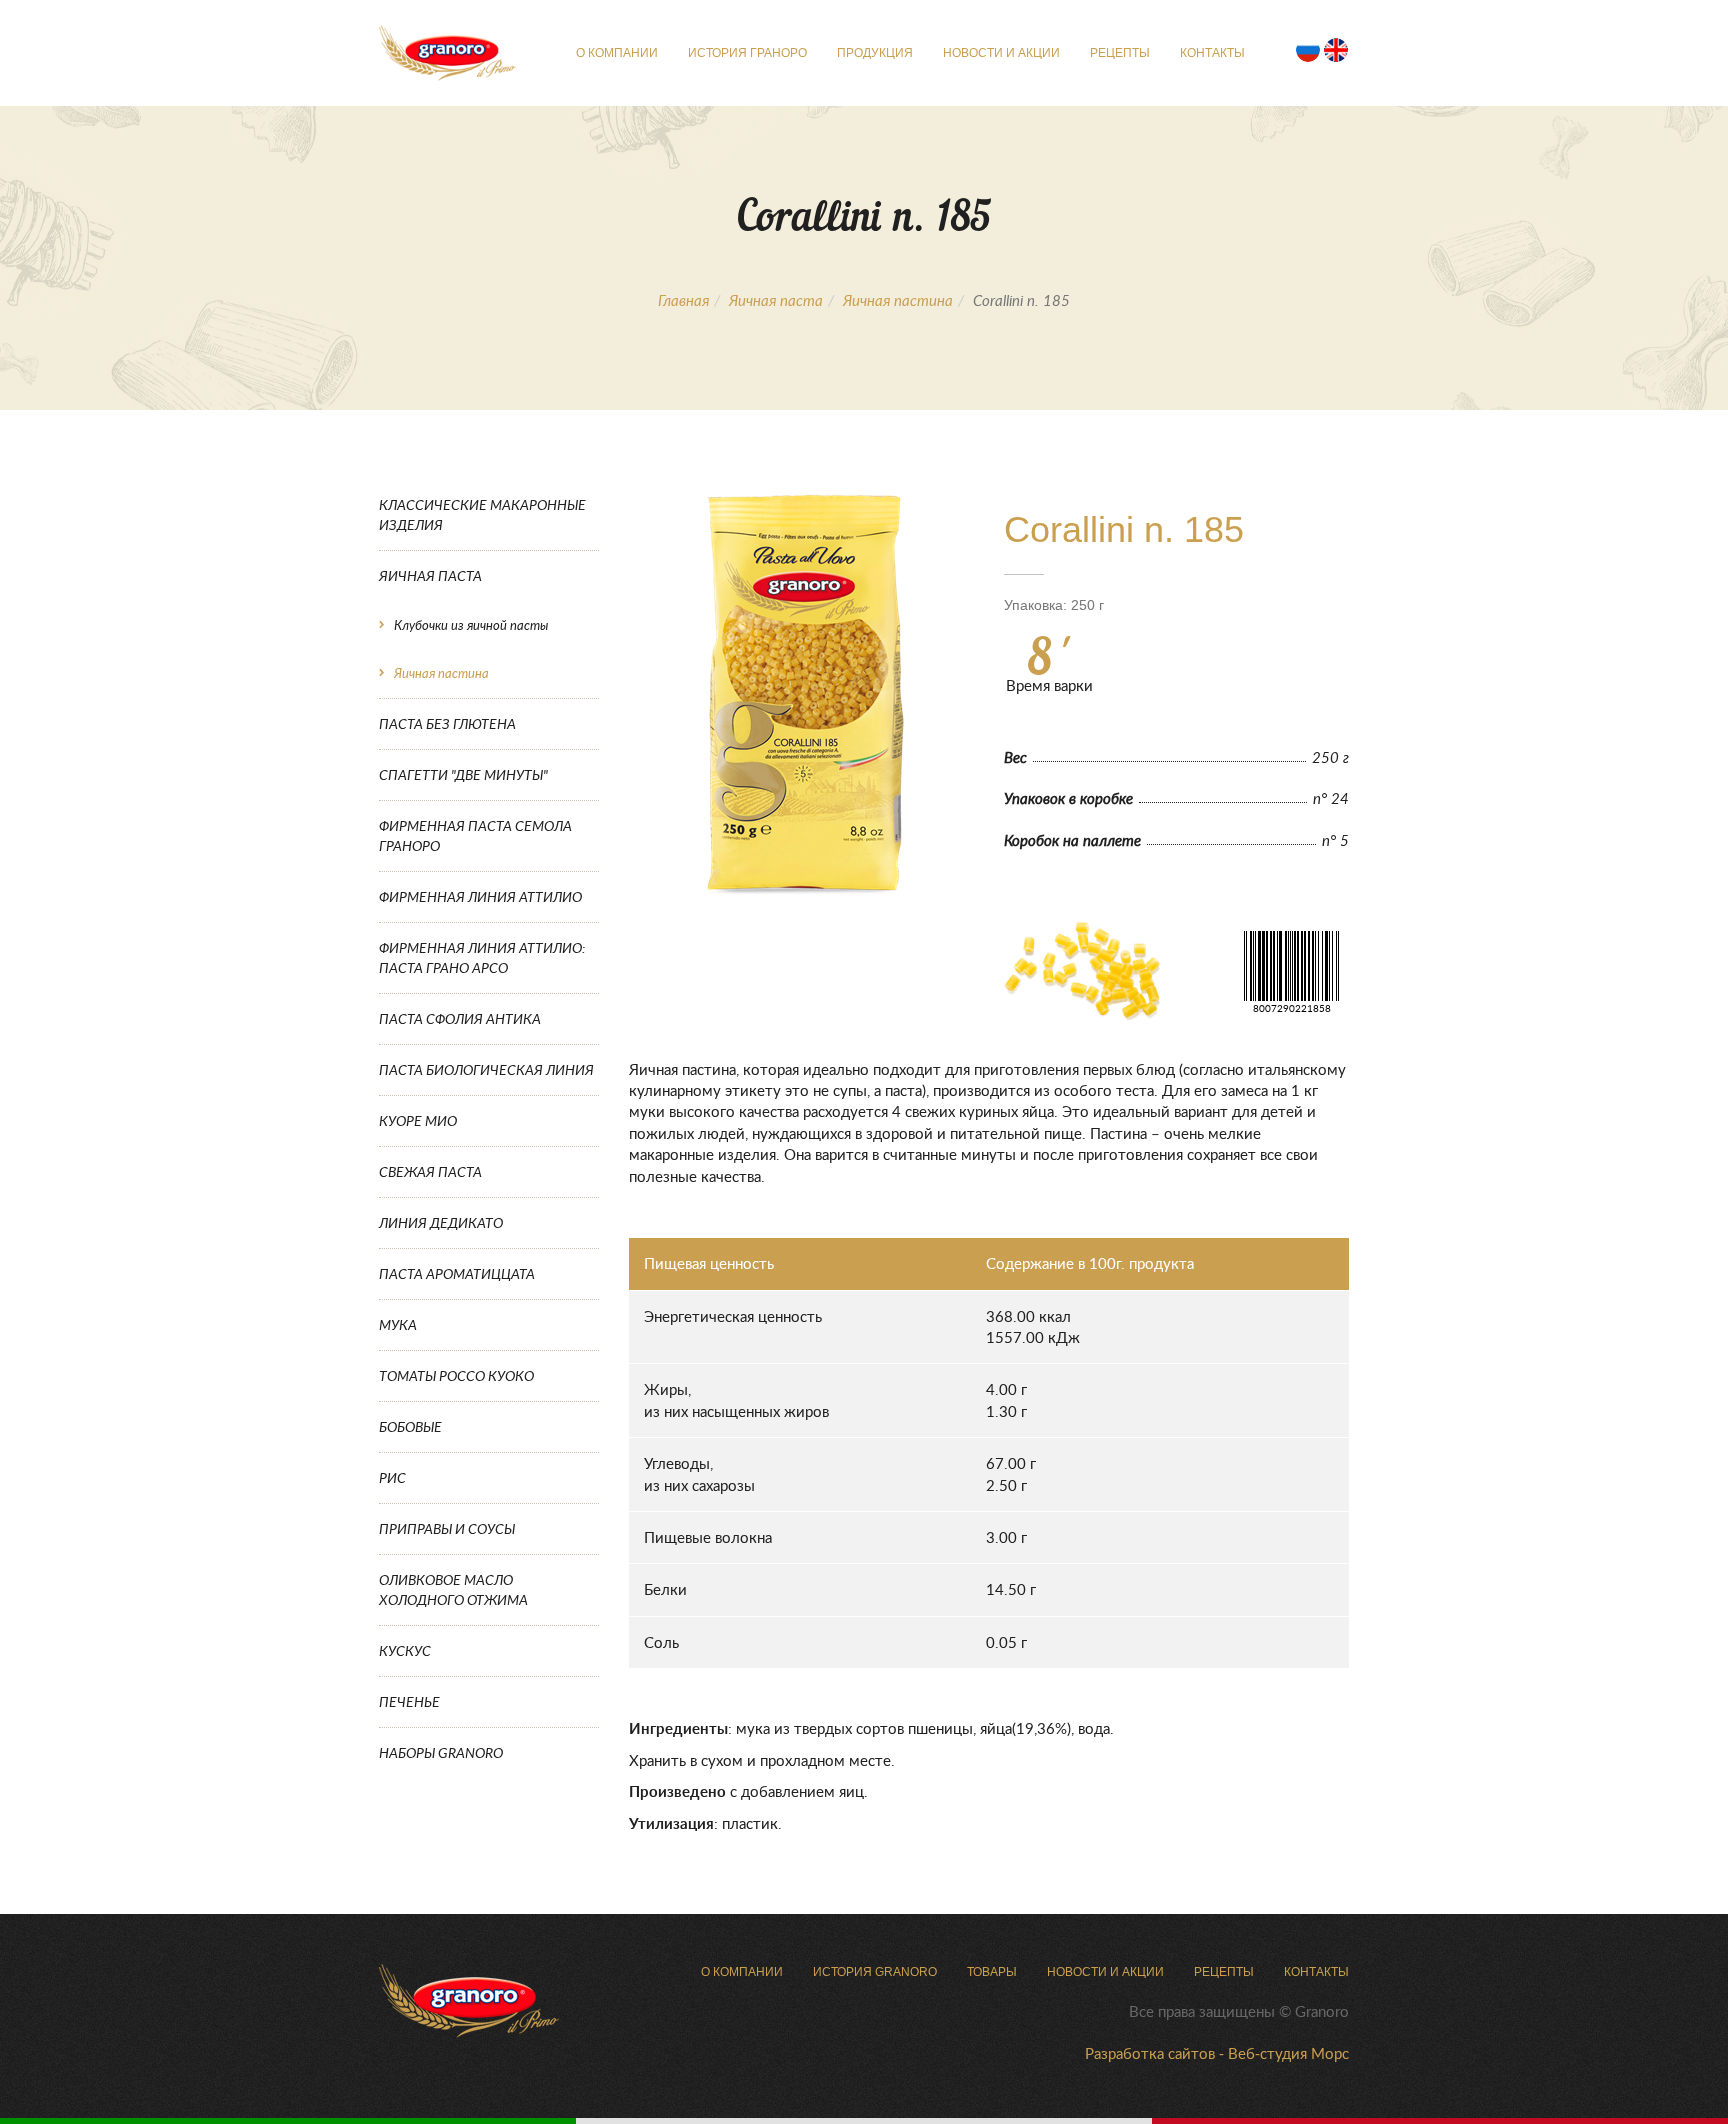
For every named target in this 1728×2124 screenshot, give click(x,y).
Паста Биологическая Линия (486, 1069)
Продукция (875, 53)
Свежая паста (430, 1171)
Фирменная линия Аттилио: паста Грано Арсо (482, 957)
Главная (683, 300)
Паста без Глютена (447, 723)
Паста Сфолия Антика (460, 1018)
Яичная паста (776, 300)
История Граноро (747, 53)
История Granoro (875, 1972)
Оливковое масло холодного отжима (453, 1589)
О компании (617, 53)
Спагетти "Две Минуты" (463, 774)
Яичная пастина (898, 300)
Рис (392, 1477)
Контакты (1212, 53)
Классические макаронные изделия (482, 514)
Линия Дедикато (441, 1222)
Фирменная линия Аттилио (480, 896)
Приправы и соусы (447, 1528)
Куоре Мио (418, 1120)
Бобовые (410, 1426)
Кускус (405, 1650)
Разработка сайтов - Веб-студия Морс (1217, 2053)
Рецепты (1120, 53)
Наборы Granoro (441, 1752)
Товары (992, 1972)
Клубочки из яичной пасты (471, 625)
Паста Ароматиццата (457, 1273)
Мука (398, 1324)
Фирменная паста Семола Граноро (475, 835)
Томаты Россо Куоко (456, 1375)
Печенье (409, 1701)
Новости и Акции (1001, 53)
